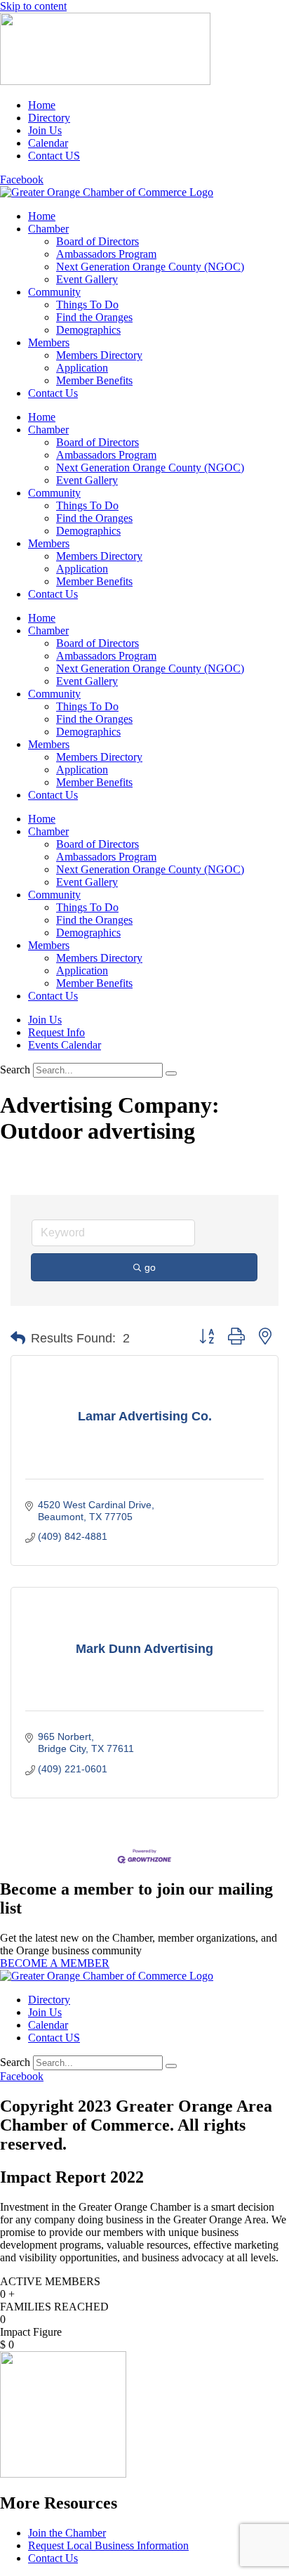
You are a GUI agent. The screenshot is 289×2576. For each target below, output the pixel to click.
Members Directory (99, 355)
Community (54, 292)
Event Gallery (87, 279)
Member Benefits (94, 380)
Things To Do (87, 305)
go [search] (150, 1267)
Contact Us (53, 393)
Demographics (88, 330)
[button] (18, 1338)
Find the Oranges (94, 317)
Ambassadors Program (106, 254)
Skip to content (33, 6)
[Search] (171, 1073)
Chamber (48, 229)
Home (42, 216)
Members (49, 342)
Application (82, 368)
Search (15, 1070)
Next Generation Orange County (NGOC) (150, 267)
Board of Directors (98, 241)
